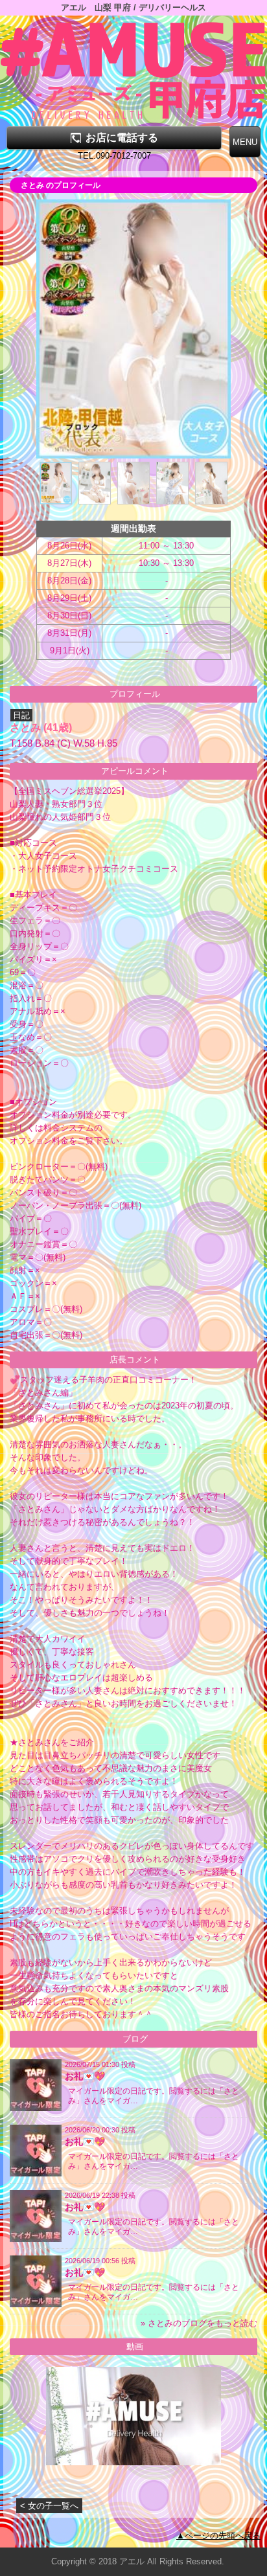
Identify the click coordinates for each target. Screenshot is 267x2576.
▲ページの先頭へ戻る (218, 2536)
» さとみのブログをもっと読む (199, 2323)
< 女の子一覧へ (49, 2506)
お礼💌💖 (85, 2076)
